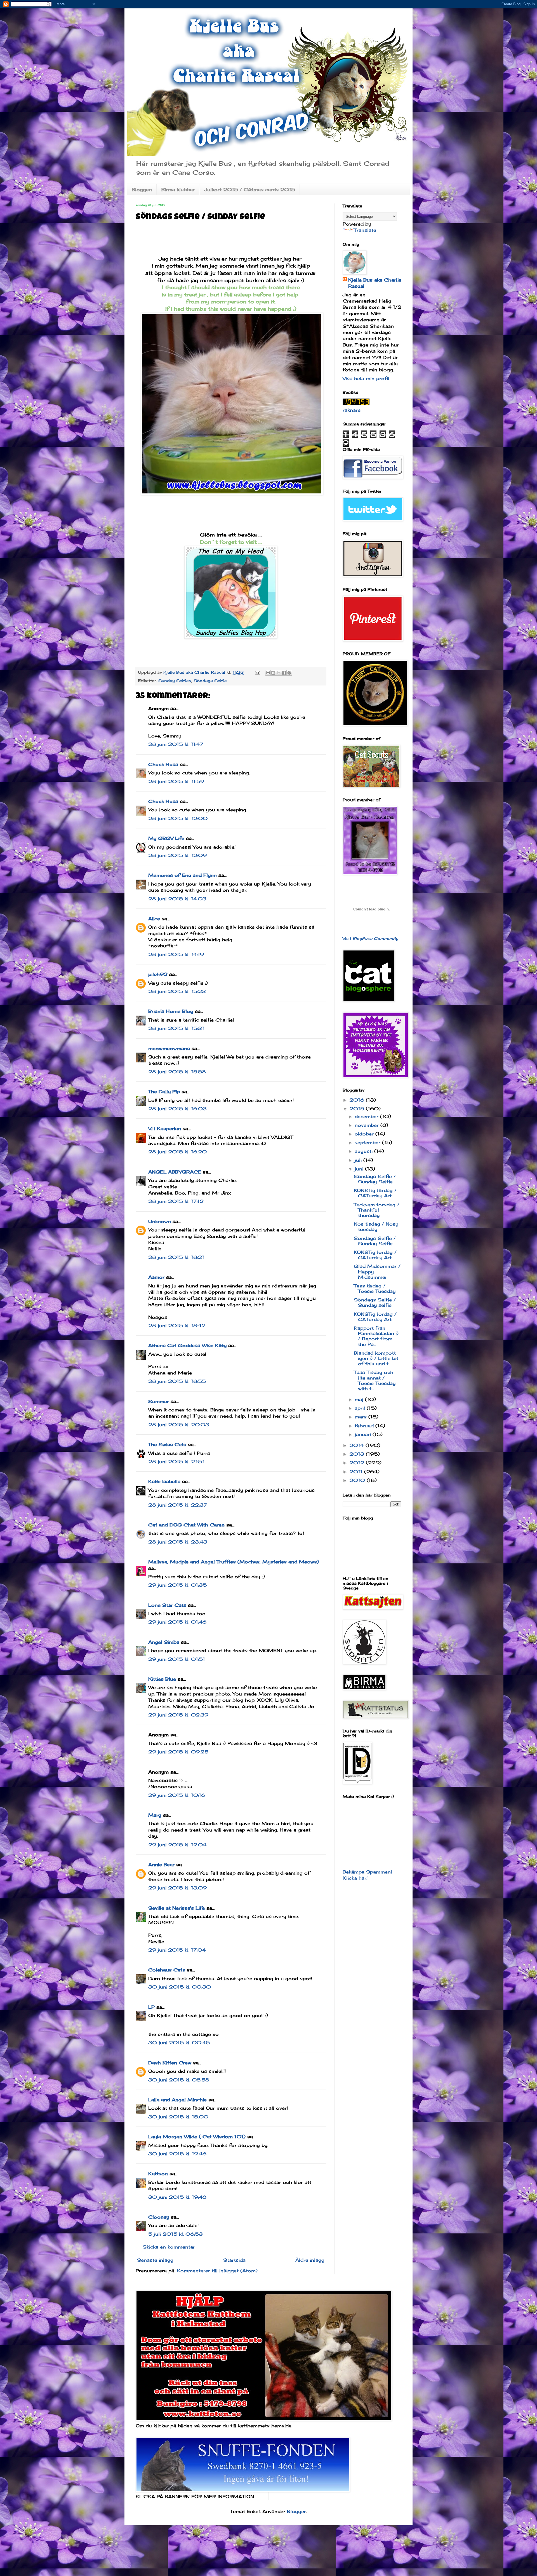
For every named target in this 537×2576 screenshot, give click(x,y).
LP (151, 2007)
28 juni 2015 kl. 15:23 (177, 991)
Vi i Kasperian (165, 1128)
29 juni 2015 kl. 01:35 (177, 1585)
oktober (365, 1134)
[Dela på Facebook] (284, 673)
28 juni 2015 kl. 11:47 (176, 744)
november (368, 1125)
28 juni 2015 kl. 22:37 (178, 1505)
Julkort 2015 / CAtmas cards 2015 (250, 189)
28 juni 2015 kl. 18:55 (177, 1381)
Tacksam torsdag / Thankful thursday (377, 1210)
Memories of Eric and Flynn (182, 875)
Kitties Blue (162, 1679)
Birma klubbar (178, 189)
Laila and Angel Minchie (177, 2100)
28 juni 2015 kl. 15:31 (176, 1028)
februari (365, 1426)
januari (364, 1434)
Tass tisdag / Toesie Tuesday (375, 1288)
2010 (358, 1480)
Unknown (160, 1221)
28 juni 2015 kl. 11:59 (176, 781)
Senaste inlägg (155, 2260)
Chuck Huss (163, 764)
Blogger (296, 2511)
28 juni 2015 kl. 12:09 (177, 855)
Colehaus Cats (167, 1970)
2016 (358, 1100)
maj (360, 1399)
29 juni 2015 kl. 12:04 (177, 1845)
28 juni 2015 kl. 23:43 (178, 1542)
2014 (357, 1445)
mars (361, 1417)
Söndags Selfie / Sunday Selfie (375, 1179)
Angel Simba (164, 1642)
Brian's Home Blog (171, 1011)
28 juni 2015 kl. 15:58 (177, 1072)
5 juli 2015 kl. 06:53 (176, 2234)
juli (359, 1160)
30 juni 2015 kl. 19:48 (177, 2197)
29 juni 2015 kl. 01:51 (177, 1659)
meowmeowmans (169, 1048)
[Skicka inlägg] (257, 672)
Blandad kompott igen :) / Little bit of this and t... (376, 1358)
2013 (358, 1454)
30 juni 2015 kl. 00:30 (180, 1987)
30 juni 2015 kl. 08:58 (179, 2080)
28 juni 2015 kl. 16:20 (177, 1152)
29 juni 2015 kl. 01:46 (177, 1622)
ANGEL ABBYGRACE (175, 1172)
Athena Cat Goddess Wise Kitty (187, 1345)
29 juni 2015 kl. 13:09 (177, 1888)
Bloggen (142, 189)
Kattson (158, 2174)
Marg (155, 1815)
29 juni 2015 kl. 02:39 (178, 1715)
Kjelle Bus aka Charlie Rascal (375, 283)
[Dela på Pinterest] (289, 673)
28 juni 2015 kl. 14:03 (177, 899)
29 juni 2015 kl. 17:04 (177, 1950)
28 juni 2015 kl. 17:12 (176, 1201)
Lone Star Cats (167, 1605)
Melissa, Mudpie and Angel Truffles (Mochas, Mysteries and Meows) (234, 1562)
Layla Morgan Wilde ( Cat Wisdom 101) (197, 2137)
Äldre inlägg (310, 2260)
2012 (358, 1463)
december (367, 1116)
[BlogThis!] (273, 673)
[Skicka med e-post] (268, 673)
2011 (357, 1472)
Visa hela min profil (366, 378)
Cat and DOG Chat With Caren (186, 1525)
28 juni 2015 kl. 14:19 (176, 954)
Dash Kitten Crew (170, 2063)
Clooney (159, 2217)
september (368, 1142)
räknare (352, 410)
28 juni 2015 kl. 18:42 (177, 1326)
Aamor (156, 1277)
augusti (364, 1151)
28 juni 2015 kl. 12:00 (178, 818)
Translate (365, 230)
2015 (358, 1109)
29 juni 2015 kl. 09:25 (178, 1752)
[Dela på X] (279, 673)
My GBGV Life (166, 838)
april (361, 1408)
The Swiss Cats (167, 1444)
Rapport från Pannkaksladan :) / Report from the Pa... (376, 1336)
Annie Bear (161, 1865)
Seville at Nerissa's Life (176, 1908)
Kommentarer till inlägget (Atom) (217, 2271)
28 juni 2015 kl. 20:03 (179, 1425)
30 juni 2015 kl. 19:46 (177, 2154)
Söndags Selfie (210, 681)
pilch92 (158, 974)
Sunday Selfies (175, 681)
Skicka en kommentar (169, 2247)
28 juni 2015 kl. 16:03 (177, 1109)
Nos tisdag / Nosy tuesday (376, 1227)
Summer (159, 1401)
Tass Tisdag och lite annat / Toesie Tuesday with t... (375, 1380)
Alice (154, 919)
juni (360, 1169)
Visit (370, 938)
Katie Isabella (164, 1481)
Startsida (234, 2260)
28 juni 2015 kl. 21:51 (176, 1462)
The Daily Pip (165, 1092)
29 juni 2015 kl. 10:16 (177, 1795)
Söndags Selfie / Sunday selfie (375, 1302)
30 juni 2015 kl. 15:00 (178, 2117)
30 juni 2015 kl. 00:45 (179, 2043)
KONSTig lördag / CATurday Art (375, 1193)
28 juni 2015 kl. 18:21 (176, 1257)
